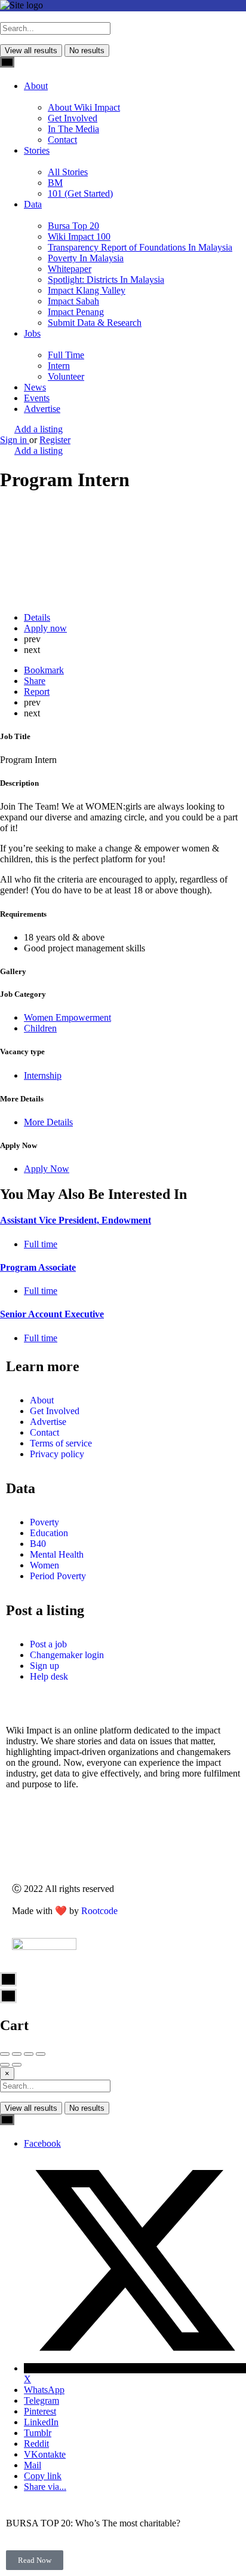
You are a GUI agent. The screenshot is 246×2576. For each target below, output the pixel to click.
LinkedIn (41, 2422)
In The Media (73, 129)
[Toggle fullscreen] (29, 2054)
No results (87, 51)
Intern (59, 366)
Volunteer (66, 376)
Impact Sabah (73, 301)
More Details (48, 1122)
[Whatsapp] (36, 1844)
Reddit (36, 2444)
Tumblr (38, 2433)
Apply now (45, 628)
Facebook (42, 2143)
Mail (33, 2465)
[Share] (17, 2054)
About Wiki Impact (84, 107)
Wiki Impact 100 (79, 236)
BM (55, 183)
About (36, 86)
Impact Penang (76, 312)
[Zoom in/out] (41, 2054)
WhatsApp (44, 2390)
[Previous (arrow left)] (5, 2065)
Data (33, 204)
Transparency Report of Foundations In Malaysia (140, 247)
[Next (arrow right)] (17, 2065)
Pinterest (40, 2411)
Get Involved (73, 118)
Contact (62, 140)
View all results (31, 51)
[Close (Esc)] (5, 2054)
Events (37, 398)
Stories (37, 150)
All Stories (68, 172)
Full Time (66, 355)
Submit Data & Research (95, 323)
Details (37, 617)
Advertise (42, 409)
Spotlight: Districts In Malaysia (106, 280)
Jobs (32, 333)
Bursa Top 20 (73, 226)
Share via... (45, 2487)
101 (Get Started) (80, 193)
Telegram (41, 2400)
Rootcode (99, 1911)
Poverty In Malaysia (86, 258)
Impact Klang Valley (87, 290)
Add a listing (39, 429)
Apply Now (47, 1169)
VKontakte (45, 2454)
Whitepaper (70, 269)
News (35, 387)
